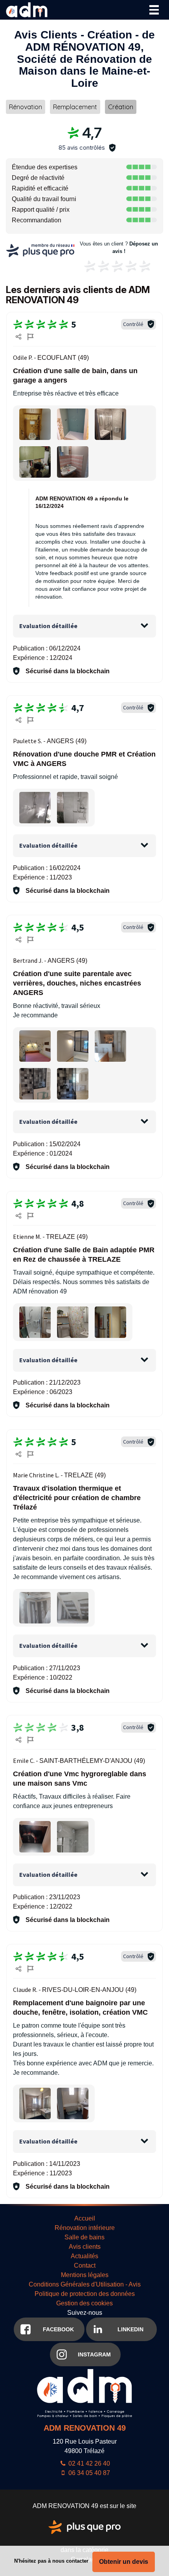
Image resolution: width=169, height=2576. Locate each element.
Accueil (85, 2218)
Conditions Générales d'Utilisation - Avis (85, 2284)
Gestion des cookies (84, 2303)
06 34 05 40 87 (88, 2473)
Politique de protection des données (85, 2294)
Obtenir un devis (124, 2562)
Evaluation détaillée (48, 626)
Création (121, 107)
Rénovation (26, 107)
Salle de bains (84, 2237)
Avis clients (85, 2247)
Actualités (84, 2256)
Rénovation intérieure (85, 2228)
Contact (85, 2265)
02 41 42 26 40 (88, 2463)
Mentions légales (85, 2275)
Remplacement (75, 107)
